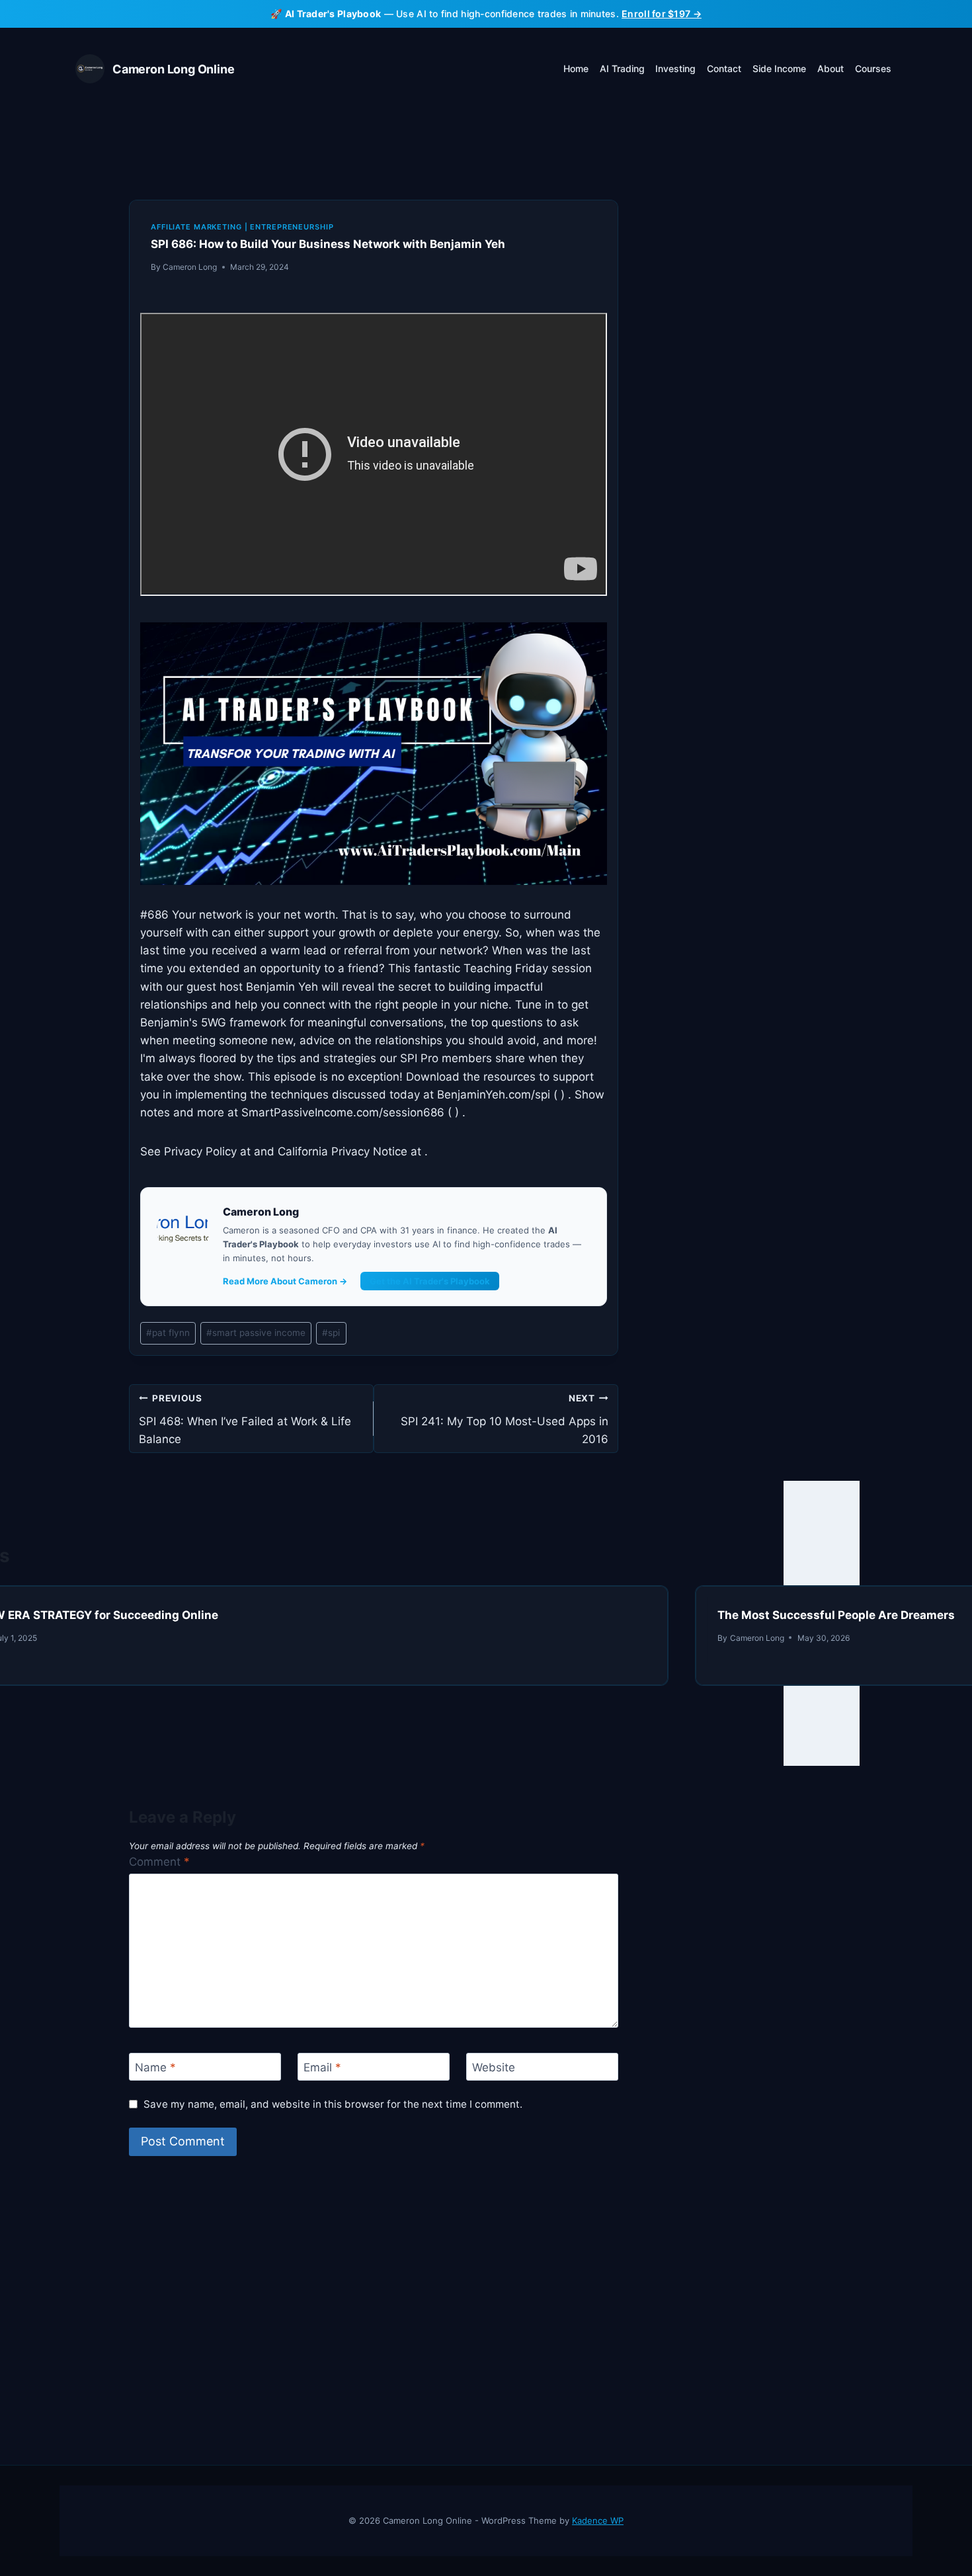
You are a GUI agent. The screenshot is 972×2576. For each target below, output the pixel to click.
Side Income (779, 68)
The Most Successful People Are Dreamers (836, 1615)
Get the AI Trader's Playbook (430, 1281)
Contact (724, 68)
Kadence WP (598, 2520)
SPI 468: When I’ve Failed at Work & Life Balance (245, 1419)
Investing (675, 68)
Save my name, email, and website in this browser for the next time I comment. (333, 2104)
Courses (873, 68)
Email (322, 2067)
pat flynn (168, 1333)
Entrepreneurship (292, 227)
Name (155, 2067)
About (830, 68)
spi (331, 1333)
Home (576, 68)
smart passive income (256, 1333)
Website (494, 2067)
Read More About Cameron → (285, 1281)
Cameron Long (190, 267)
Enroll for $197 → (662, 14)
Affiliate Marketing (196, 227)
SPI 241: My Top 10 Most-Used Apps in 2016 (505, 1419)
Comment (159, 1862)
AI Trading (622, 68)
